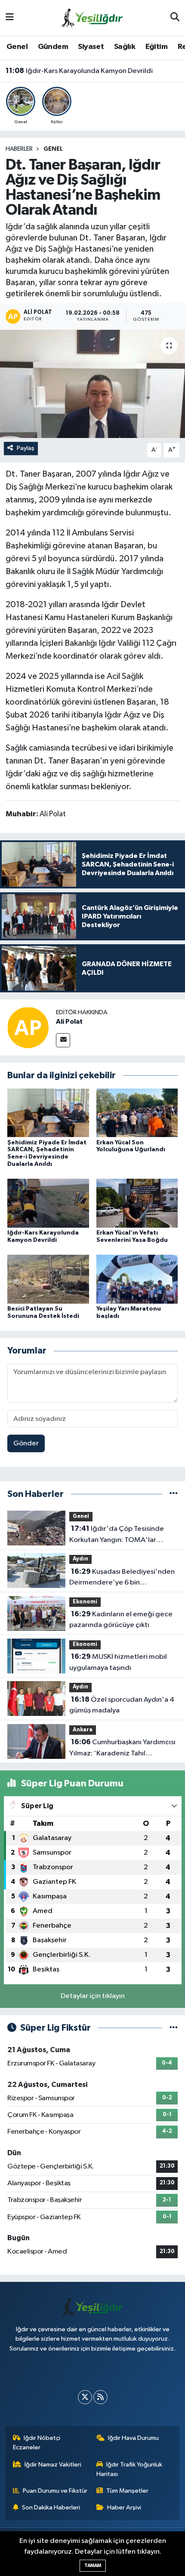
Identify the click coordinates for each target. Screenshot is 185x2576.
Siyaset (91, 47)
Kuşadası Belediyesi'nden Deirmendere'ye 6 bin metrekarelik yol (122, 1578)
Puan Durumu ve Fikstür (55, 2491)
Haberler (19, 149)
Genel (17, 47)
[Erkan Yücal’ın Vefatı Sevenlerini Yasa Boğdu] (137, 1203)
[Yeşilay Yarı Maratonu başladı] (137, 1279)
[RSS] (100, 2397)
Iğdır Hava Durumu (133, 2438)
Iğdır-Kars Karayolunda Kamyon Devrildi (79, 71)
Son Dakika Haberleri (51, 2508)
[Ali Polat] (28, 1027)
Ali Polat (69, 1022)
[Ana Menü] (10, 18)
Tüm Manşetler (127, 2491)
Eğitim (156, 47)
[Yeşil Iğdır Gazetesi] (92, 17)
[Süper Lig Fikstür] (174, 2028)
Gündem (53, 47)
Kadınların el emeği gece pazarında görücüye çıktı (121, 1620)
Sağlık (125, 47)
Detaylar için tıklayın (93, 1996)
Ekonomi (85, 1602)
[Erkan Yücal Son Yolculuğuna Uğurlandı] (137, 1113)
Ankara (83, 1730)
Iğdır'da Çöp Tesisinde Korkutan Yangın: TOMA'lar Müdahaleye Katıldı (117, 1535)
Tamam (93, 2565)
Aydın (80, 1559)
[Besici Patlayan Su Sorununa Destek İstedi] (48, 1279)
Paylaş (26, 448)
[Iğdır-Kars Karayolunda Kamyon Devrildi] (48, 1203)
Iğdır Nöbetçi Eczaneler (37, 2443)
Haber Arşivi (124, 2508)
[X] (85, 2397)
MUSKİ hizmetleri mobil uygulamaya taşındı (118, 1662)
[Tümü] (174, 1494)
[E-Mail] (63, 1040)
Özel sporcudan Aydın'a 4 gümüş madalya (122, 1705)
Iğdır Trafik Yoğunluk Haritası (129, 2469)
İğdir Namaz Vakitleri (53, 2465)
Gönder (26, 1443)
